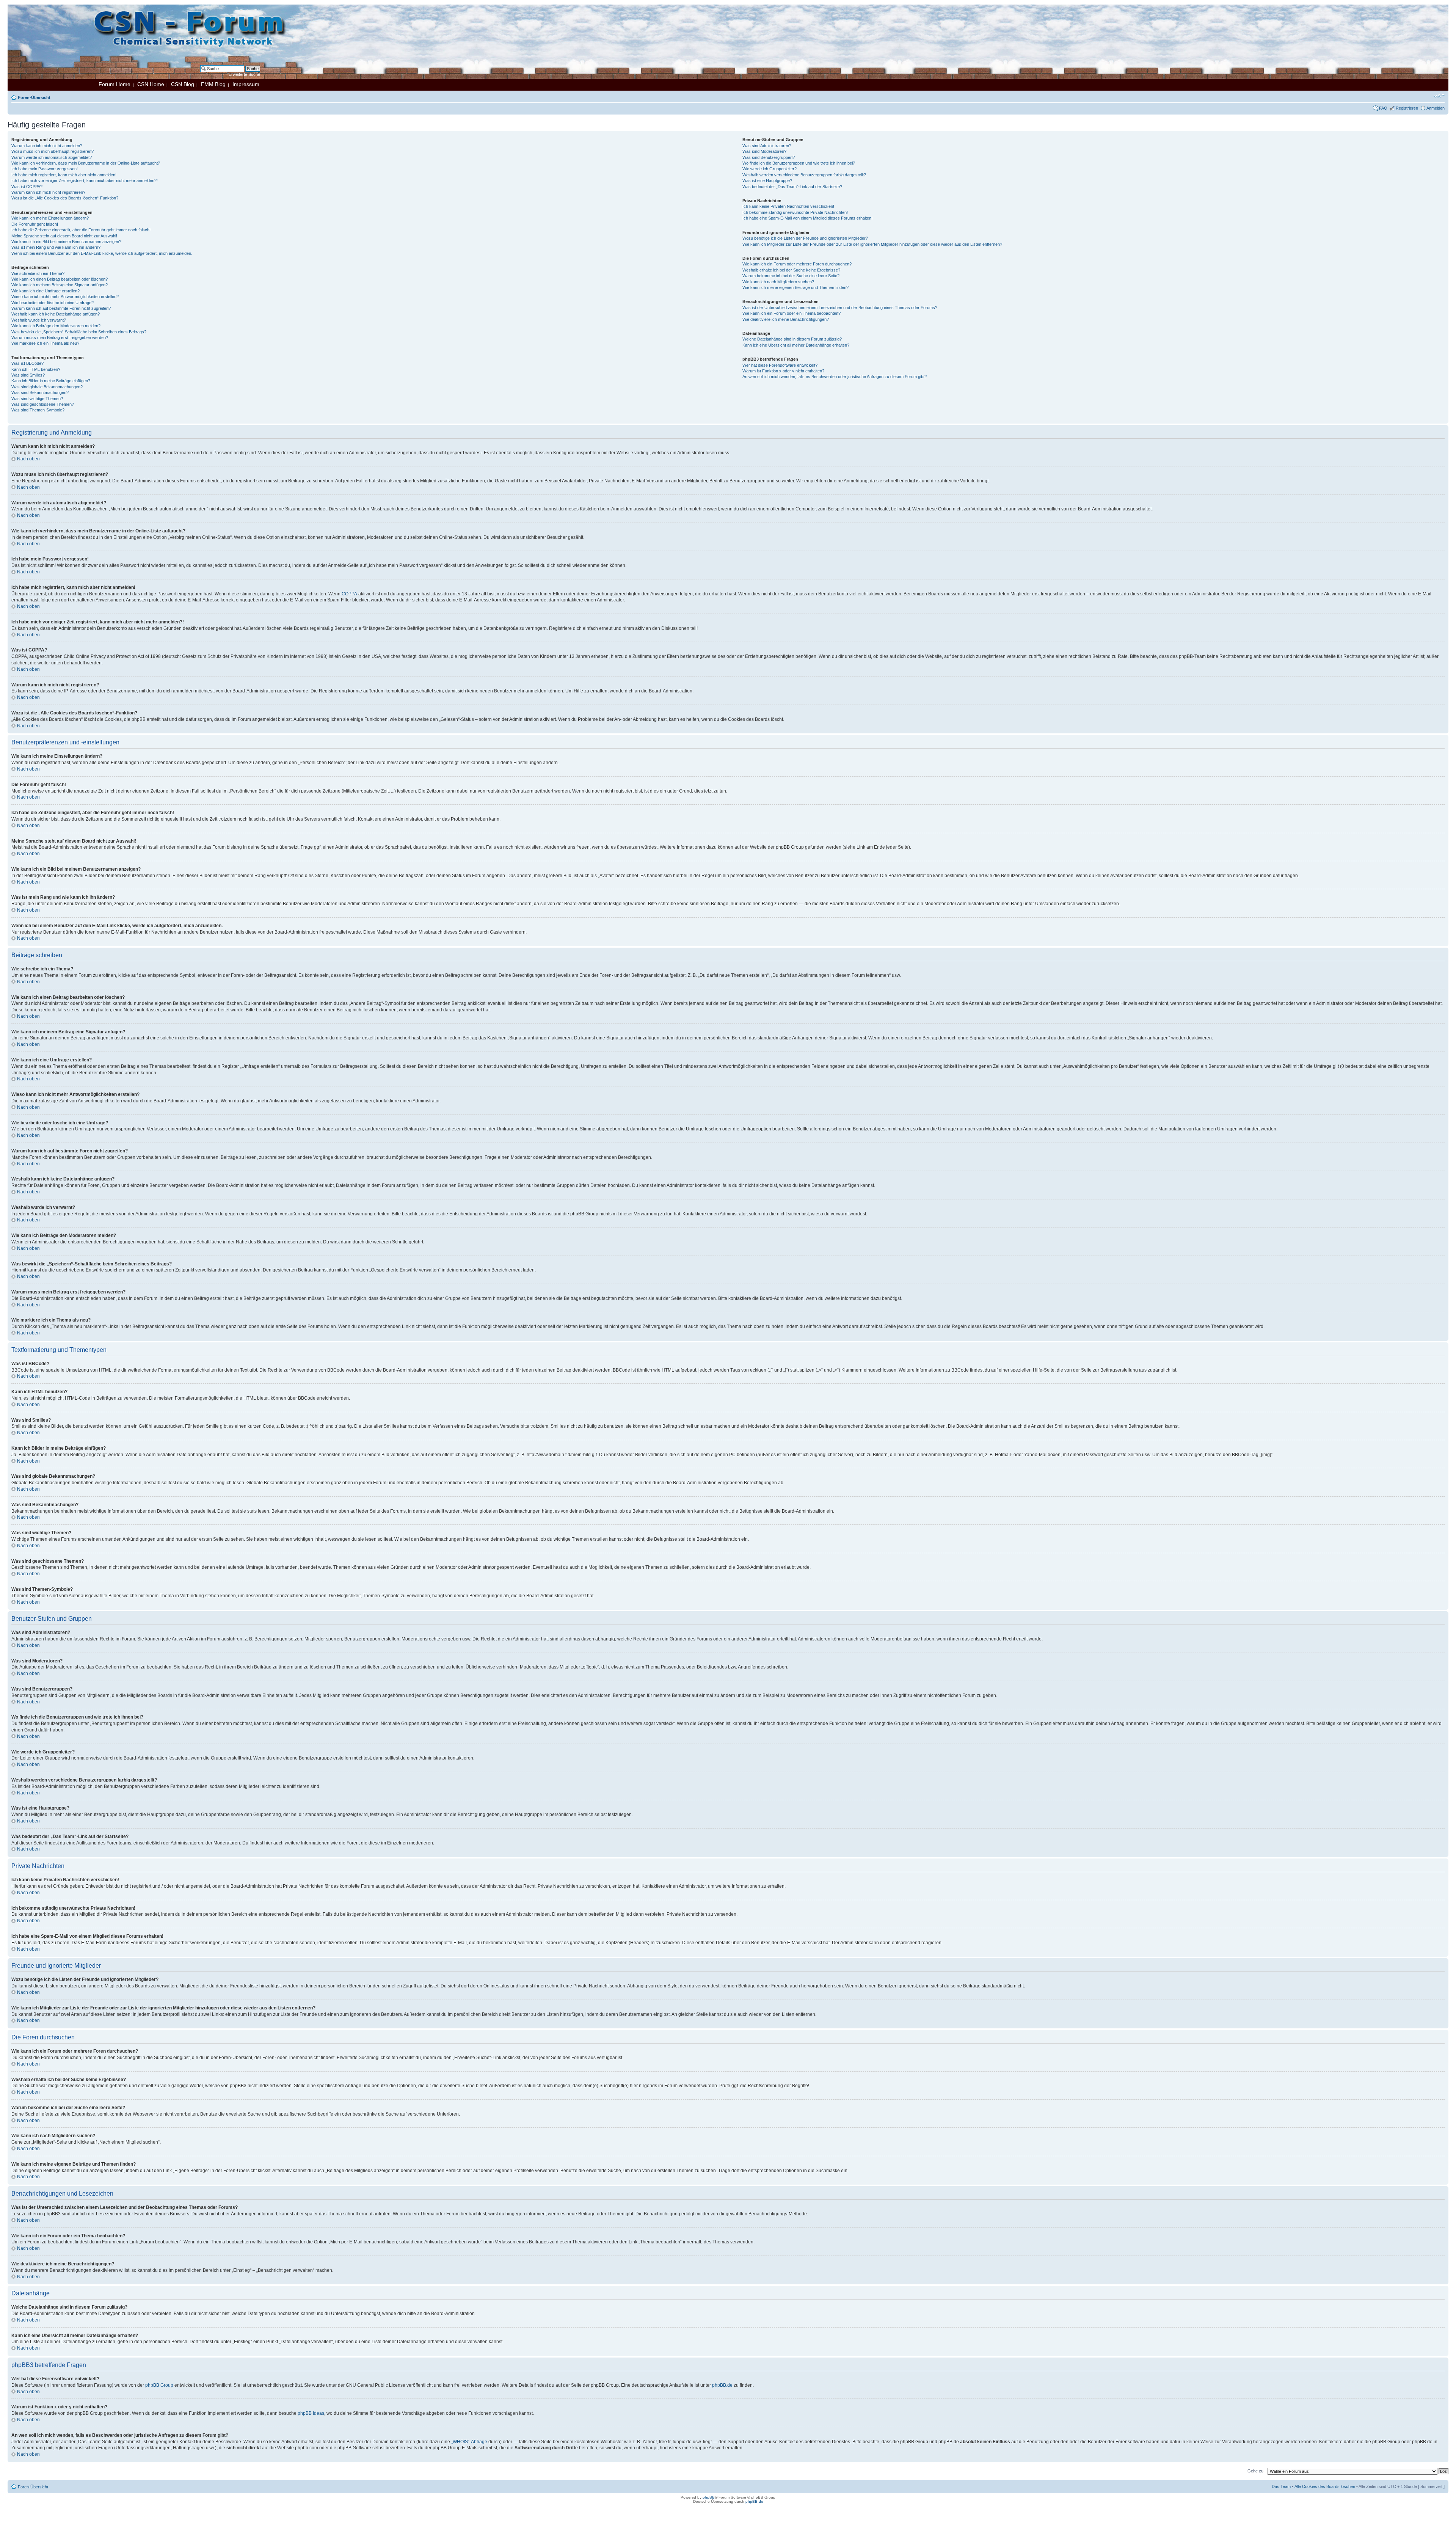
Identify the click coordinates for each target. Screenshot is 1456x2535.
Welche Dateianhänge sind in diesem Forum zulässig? (792, 339)
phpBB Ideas (311, 2413)
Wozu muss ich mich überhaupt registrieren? (53, 151)
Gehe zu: (1256, 2471)
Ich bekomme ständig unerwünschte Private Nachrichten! (795, 212)
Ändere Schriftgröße (1439, 96)
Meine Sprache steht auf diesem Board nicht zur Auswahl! (64, 236)
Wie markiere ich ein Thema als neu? (45, 343)
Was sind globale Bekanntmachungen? (47, 387)
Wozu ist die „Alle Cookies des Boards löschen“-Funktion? (65, 198)
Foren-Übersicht (34, 97)
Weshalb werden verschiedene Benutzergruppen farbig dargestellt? (804, 175)
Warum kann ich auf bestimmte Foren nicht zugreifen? (61, 308)
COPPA (349, 594)
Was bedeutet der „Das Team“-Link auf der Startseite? (792, 187)
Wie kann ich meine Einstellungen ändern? (50, 218)
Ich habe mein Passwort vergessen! (45, 169)
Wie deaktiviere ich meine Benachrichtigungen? (786, 319)
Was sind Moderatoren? (764, 151)
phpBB (709, 2497)
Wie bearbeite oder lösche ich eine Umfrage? (53, 303)
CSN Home (151, 84)
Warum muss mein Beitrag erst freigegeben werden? (60, 337)
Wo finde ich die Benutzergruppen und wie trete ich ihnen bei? (799, 163)
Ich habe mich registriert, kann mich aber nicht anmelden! (64, 175)
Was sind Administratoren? (767, 146)
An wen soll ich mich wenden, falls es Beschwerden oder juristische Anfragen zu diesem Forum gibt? (835, 377)
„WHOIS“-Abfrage (469, 2442)
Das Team (1281, 2486)
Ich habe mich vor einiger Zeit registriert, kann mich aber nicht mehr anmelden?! (85, 181)
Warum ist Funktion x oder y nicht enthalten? (783, 371)
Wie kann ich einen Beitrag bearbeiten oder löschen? (60, 279)
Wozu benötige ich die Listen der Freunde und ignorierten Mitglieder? (805, 238)
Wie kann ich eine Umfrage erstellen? (45, 291)
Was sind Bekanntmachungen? (40, 392)
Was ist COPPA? (27, 187)
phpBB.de (722, 2385)
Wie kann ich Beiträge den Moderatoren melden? (56, 326)
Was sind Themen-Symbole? (38, 410)
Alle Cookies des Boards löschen (1325, 2486)
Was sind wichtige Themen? (37, 399)
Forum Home (115, 84)
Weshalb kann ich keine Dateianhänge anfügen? (56, 314)
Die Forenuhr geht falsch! (35, 224)
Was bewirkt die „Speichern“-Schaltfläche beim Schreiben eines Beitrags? (79, 332)
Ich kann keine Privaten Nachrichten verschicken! (788, 206)
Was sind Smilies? (28, 375)
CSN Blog (183, 84)
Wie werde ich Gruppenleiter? (770, 169)
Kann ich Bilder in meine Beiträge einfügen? (51, 381)
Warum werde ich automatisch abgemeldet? (52, 157)
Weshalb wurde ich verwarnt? (39, 320)
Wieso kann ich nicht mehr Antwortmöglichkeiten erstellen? (65, 297)
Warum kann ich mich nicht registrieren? (48, 192)
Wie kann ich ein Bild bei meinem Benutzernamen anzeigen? (66, 242)
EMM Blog (213, 84)
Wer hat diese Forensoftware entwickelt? (780, 365)
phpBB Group (159, 2385)
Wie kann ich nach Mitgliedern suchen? (778, 282)
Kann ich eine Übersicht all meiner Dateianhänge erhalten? (796, 345)
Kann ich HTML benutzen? (36, 369)
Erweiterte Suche (244, 74)
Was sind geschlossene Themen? (43, 404)
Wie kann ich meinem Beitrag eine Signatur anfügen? (60, 285)
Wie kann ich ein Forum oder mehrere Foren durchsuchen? (797, 264)
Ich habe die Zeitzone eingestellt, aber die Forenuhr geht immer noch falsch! (81, 230)
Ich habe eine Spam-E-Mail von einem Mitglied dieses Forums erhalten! (807, 218)
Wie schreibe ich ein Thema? (38, 273)
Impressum (246, 84)
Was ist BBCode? (27, 363)
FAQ (1383, 108)
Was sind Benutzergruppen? (769, 157)
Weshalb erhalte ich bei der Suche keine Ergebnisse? (791, 270)
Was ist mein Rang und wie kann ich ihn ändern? (56, 247)
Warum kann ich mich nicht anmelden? (47, 146)
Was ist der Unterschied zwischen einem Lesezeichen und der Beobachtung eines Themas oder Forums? (840, 308)
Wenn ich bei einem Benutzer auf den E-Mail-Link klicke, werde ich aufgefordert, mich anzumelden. (102, 253)
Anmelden (1436, 108)
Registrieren (1407, 108)
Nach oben (28, 459)
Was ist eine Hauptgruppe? (767, 181)
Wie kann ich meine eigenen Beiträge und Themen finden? (795, 287)
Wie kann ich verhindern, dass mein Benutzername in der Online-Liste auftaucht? (86, 163)
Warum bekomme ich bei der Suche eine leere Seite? (791, 276)
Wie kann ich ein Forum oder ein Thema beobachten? (792, 313)
